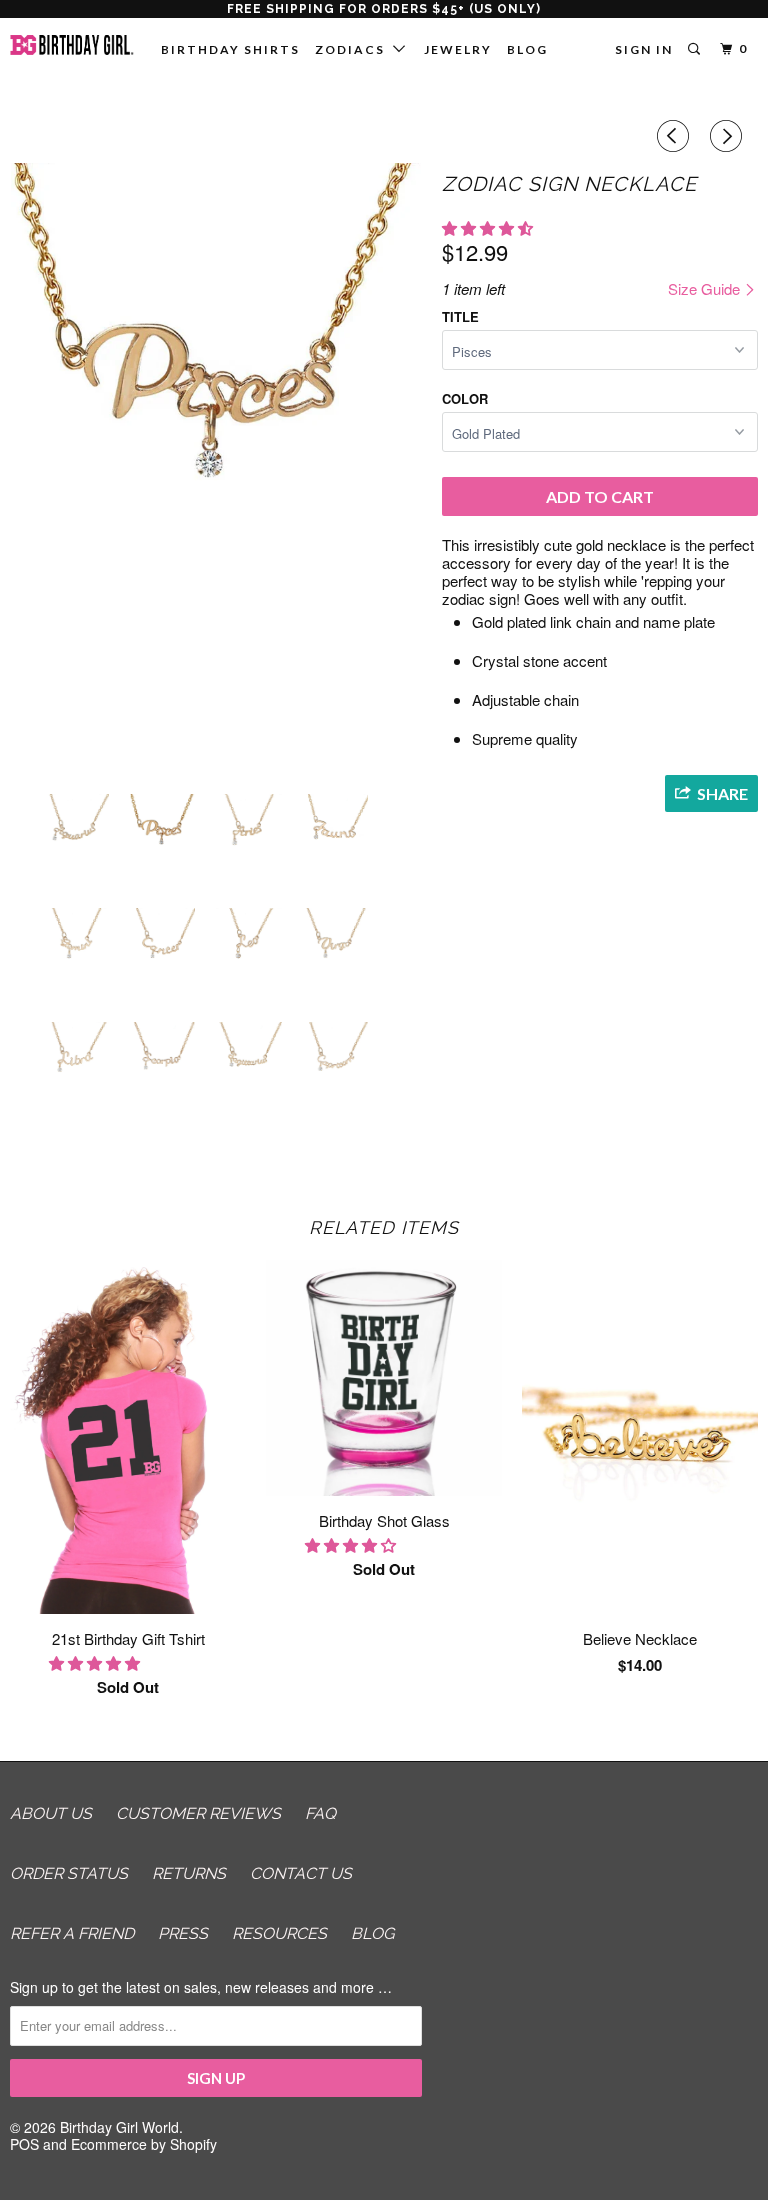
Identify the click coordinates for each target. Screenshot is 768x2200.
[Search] (696, 49)
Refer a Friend (72, 1933)
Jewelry (458, 49)
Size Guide (706, 288)
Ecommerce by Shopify (144, 2144)
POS (24, 2144)
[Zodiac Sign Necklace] (216, 470)
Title (460, 316)
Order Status (69, 1873)
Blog (527, 49)
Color (465, 398)
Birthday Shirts (230, 49)
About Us (51, 1813)
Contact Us (301, 1873)
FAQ (320, 1813)
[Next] (729, 136)
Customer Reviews (198, 1813)
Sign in (644, 49)
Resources (279, 1933)
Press (183, 1933)
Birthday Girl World (119, 2127)
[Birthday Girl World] (72, 45)
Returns (189, 1873)
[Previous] (676, 136)
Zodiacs (354, 49)
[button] (489, 227)
